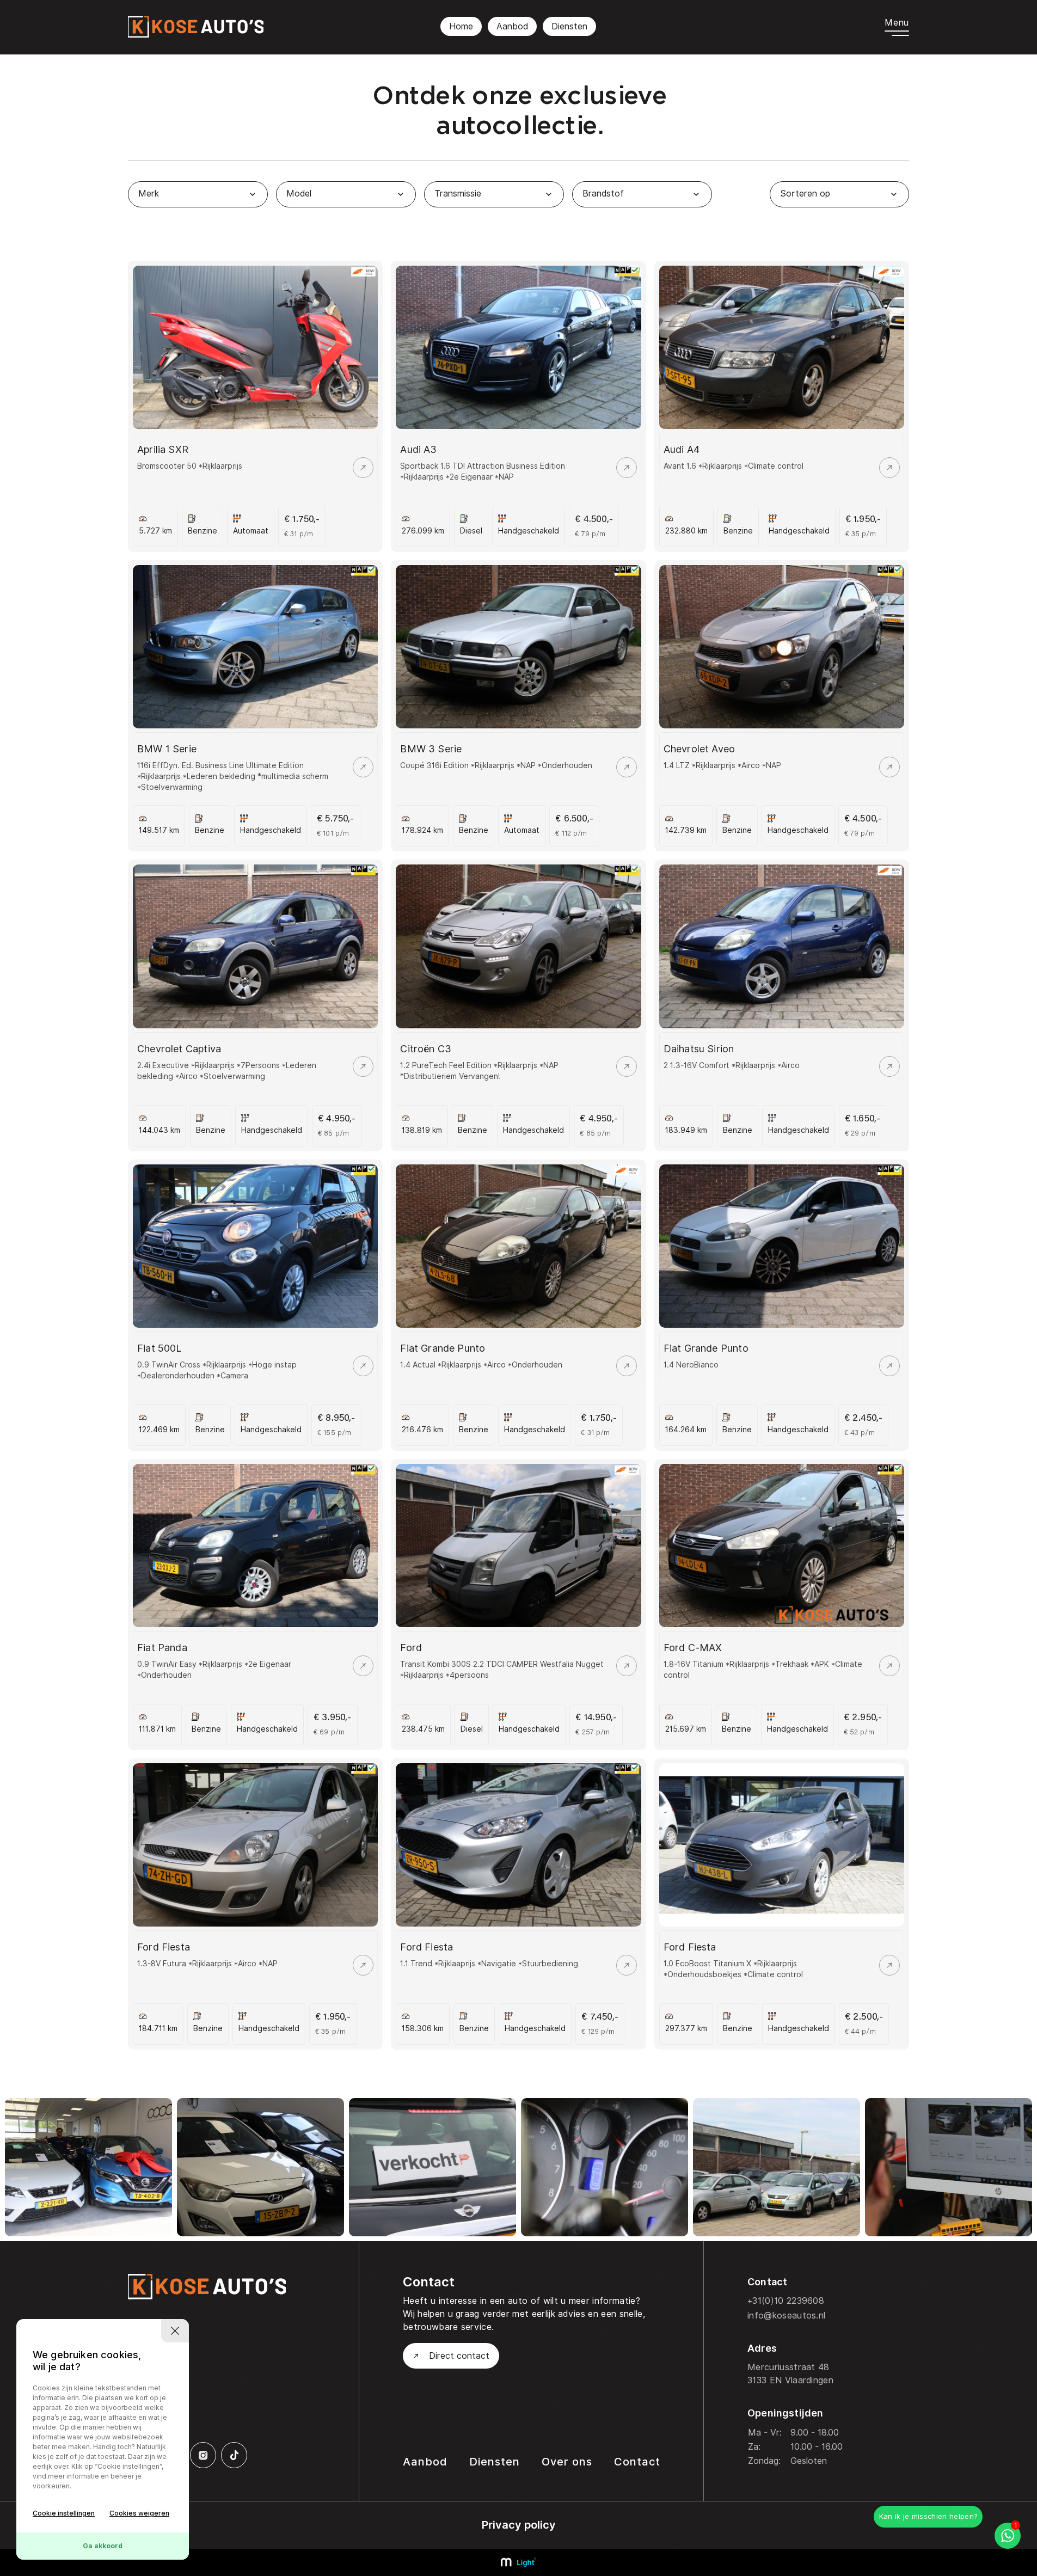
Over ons (567, 2462)
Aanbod (512, 26)
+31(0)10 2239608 (786, 2301)
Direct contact (459, 2356)
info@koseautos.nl (786, 2316)
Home (461, 26)
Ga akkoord (103, 2546)
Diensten (569, 26)
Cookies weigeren (139, 2513)
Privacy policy (519, 2525)
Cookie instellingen (64, 2513)
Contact (637, 2462)
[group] (88, 2167)
